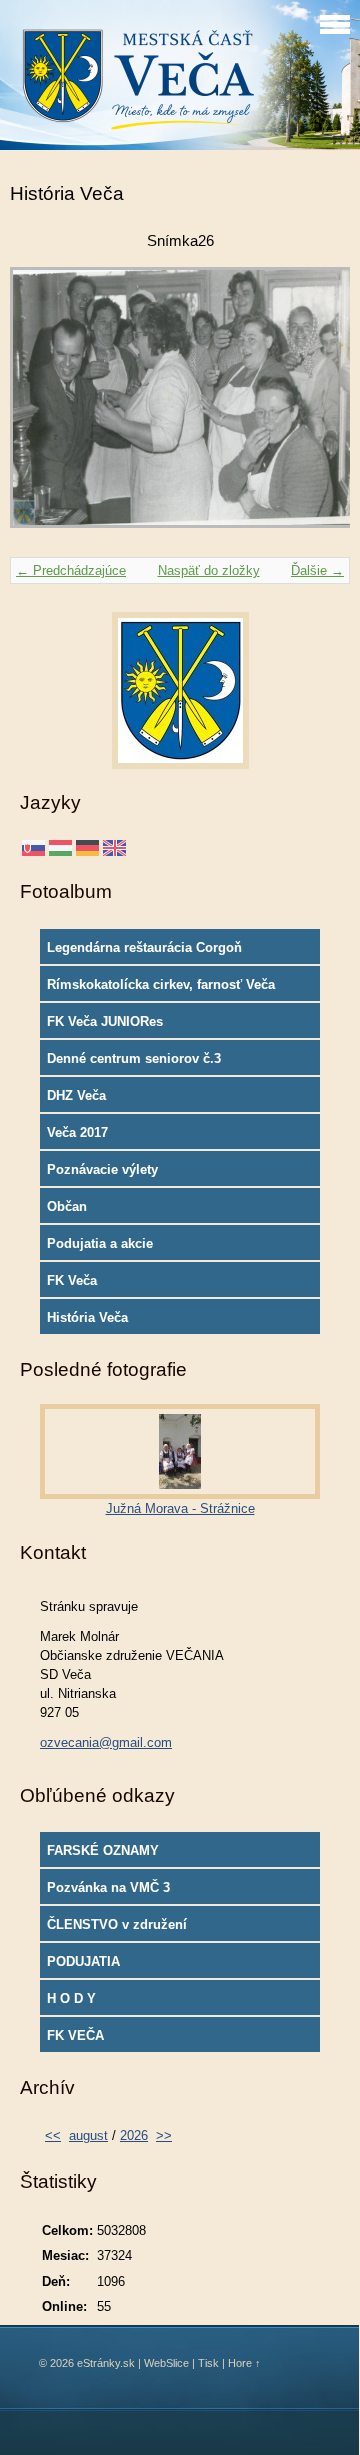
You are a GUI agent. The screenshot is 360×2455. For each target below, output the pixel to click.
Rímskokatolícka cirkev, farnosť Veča (161, 984)
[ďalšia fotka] (317, 407)
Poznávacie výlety (102, 1169)
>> (164, 2135)
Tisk (208, 2363)
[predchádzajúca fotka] (42, 407)
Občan (67, 1206)
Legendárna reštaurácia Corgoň (144, 947)
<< (53, 2135)
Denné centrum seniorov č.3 (134, 1058)
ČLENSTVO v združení (117, 1924)
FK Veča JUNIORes (105, 1021)
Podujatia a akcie (100, 1243)
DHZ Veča (76, 1095)
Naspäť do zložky (209, 570)
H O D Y (71, 1998)
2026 (134, 2135)
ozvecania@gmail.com (106, 1742)
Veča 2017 (77, 1132)
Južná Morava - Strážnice (180, 1508)
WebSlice (166, 2363)
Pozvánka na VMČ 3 (108, 1887)
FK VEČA (75, 2035)
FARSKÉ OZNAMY (103, 1850)
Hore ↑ (244, 2363)
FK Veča (72, 1280)
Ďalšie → (317, 570)
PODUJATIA (83, 1961)
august (88, 2135)
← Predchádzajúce (71, 570)
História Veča (87, 1317)
